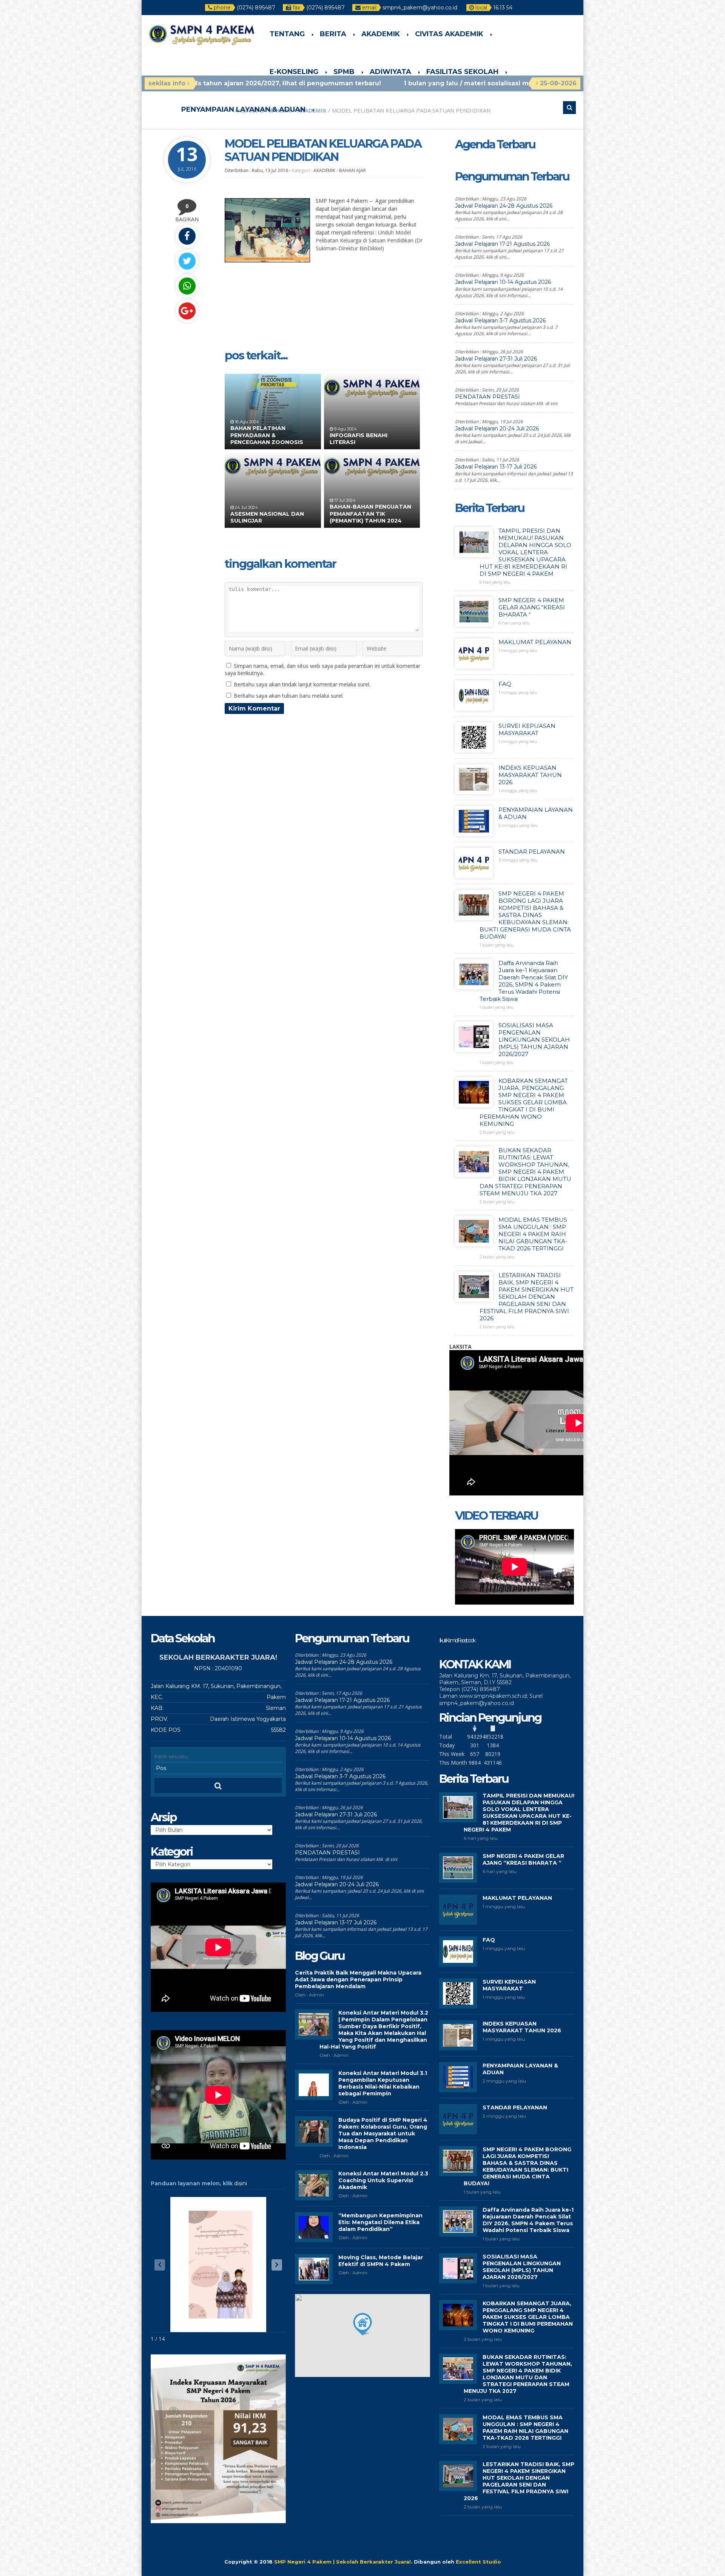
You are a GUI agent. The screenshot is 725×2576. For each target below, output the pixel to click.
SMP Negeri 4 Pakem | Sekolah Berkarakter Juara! (342, 2562)
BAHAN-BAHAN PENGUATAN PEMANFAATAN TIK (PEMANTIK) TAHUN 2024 (370, 513)
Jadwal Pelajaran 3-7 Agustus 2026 (500, 321)
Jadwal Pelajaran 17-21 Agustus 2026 (502, 244)
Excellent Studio (478, 2562)
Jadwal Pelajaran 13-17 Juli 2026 (496, 467)
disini (241, 2183)
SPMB (344, 72)
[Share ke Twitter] (187, 261)
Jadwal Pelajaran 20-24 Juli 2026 (497, 429)
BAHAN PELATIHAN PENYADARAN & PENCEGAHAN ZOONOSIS (267, 435)
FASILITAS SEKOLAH (462, 72)
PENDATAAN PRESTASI (487, 397)
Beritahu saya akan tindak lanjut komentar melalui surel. (302, 684)
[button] (277, 2265)
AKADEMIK (381, 34)
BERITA (333, 34)
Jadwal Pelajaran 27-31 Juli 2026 (496, 359)
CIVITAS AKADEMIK (449, 34)
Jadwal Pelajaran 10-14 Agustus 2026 (503, 282)
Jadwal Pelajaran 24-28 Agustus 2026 (504, 206)
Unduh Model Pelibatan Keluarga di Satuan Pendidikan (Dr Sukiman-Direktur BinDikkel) (369, 240)
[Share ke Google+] (187, 311)
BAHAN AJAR (352, 170)
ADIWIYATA (390, 72)
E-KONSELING (294, 72)
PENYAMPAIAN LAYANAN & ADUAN (243, 109)
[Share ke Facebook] (187, 236)
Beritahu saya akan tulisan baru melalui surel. (289, 696)
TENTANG (287, 34)
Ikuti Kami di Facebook (457, 1640)
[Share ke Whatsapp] (187, 286)
